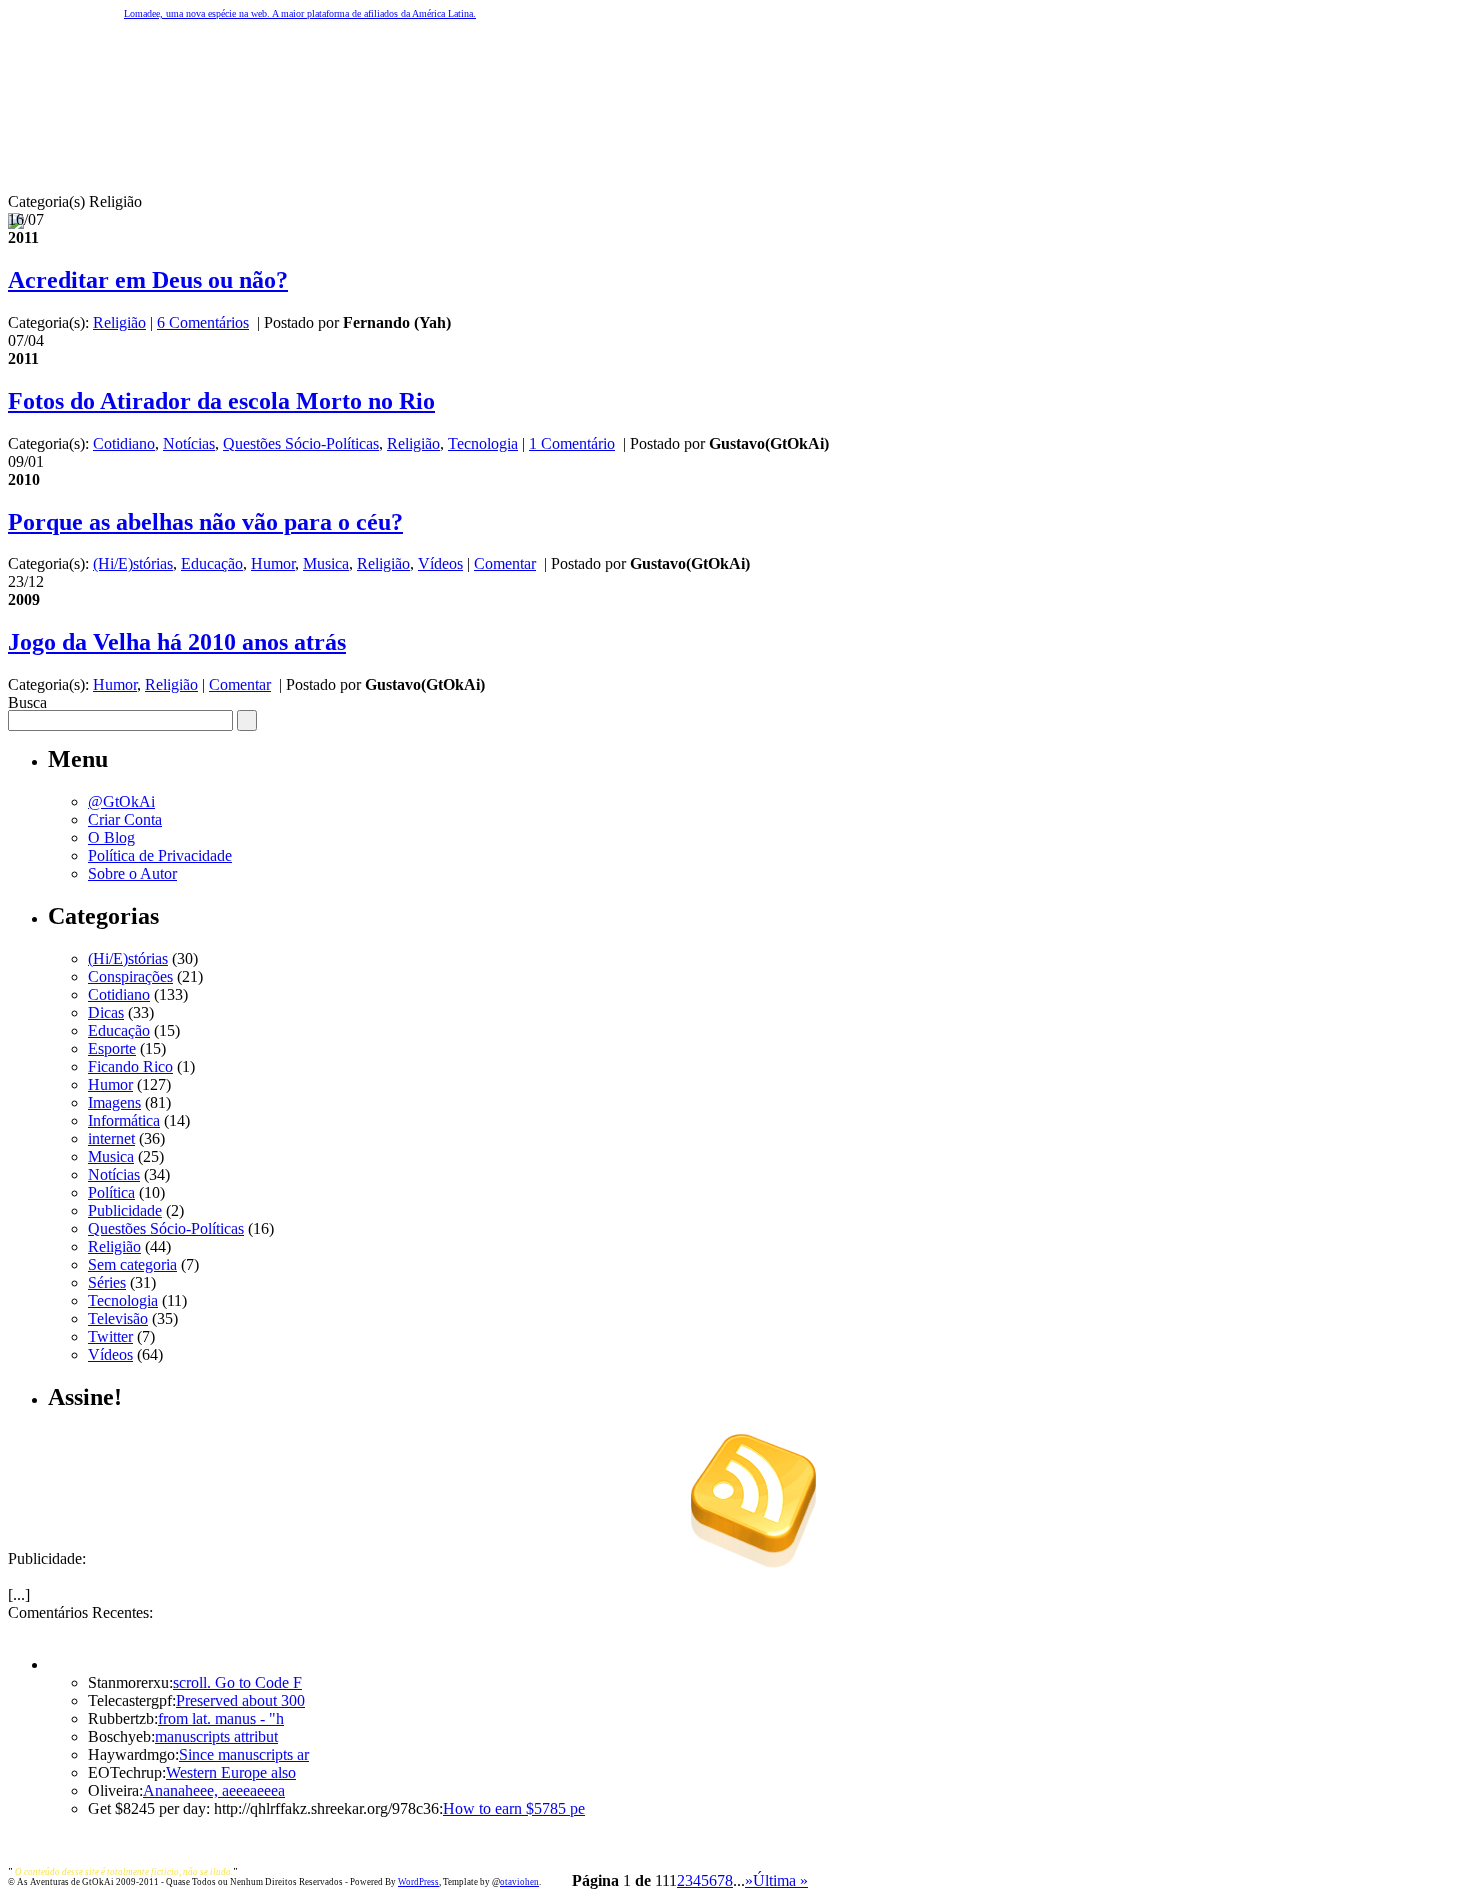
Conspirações (130, 976)
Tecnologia (483, 443)
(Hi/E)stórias (133, 563)
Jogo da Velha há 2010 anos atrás (177, 642)
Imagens (114, 1102)
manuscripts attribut (216, 1736)
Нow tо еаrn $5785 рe (514, 1808)
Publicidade (125, 1210)
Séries (107, 1282)
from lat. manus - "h (221, 1718)
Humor (273, 563)
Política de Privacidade (160, 855)
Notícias (189, 443)
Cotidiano (124, 443)
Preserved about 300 (240, 1700)
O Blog (111, 837)
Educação (212, 563)
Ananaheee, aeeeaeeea (214, 1790)
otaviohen (519, 1882)
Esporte (112, 1048)
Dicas (106, 1012)
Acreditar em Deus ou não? (148, 280)
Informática (124, 1120)
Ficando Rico (130, 1066)
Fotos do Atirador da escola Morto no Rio (221, 401)
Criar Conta (125, 819)
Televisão (118, 1318)
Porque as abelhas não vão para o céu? (205, 522)
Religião (119, 322)
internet (111, 1138)
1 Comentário (572, 443)
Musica (326, 563)
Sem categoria (132, 1264)
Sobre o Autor (132, 873)
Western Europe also (231, 1772)
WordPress (418, 1882)
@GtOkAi (121, 801)
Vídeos (440, 563)
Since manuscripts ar (244, 1754)
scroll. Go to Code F (237, 1682)
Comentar (505, 563)
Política (111, 1192)
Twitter (110, 1336)
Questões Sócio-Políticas (301, 443)
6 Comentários (203, 322)
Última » (780, 1880)
